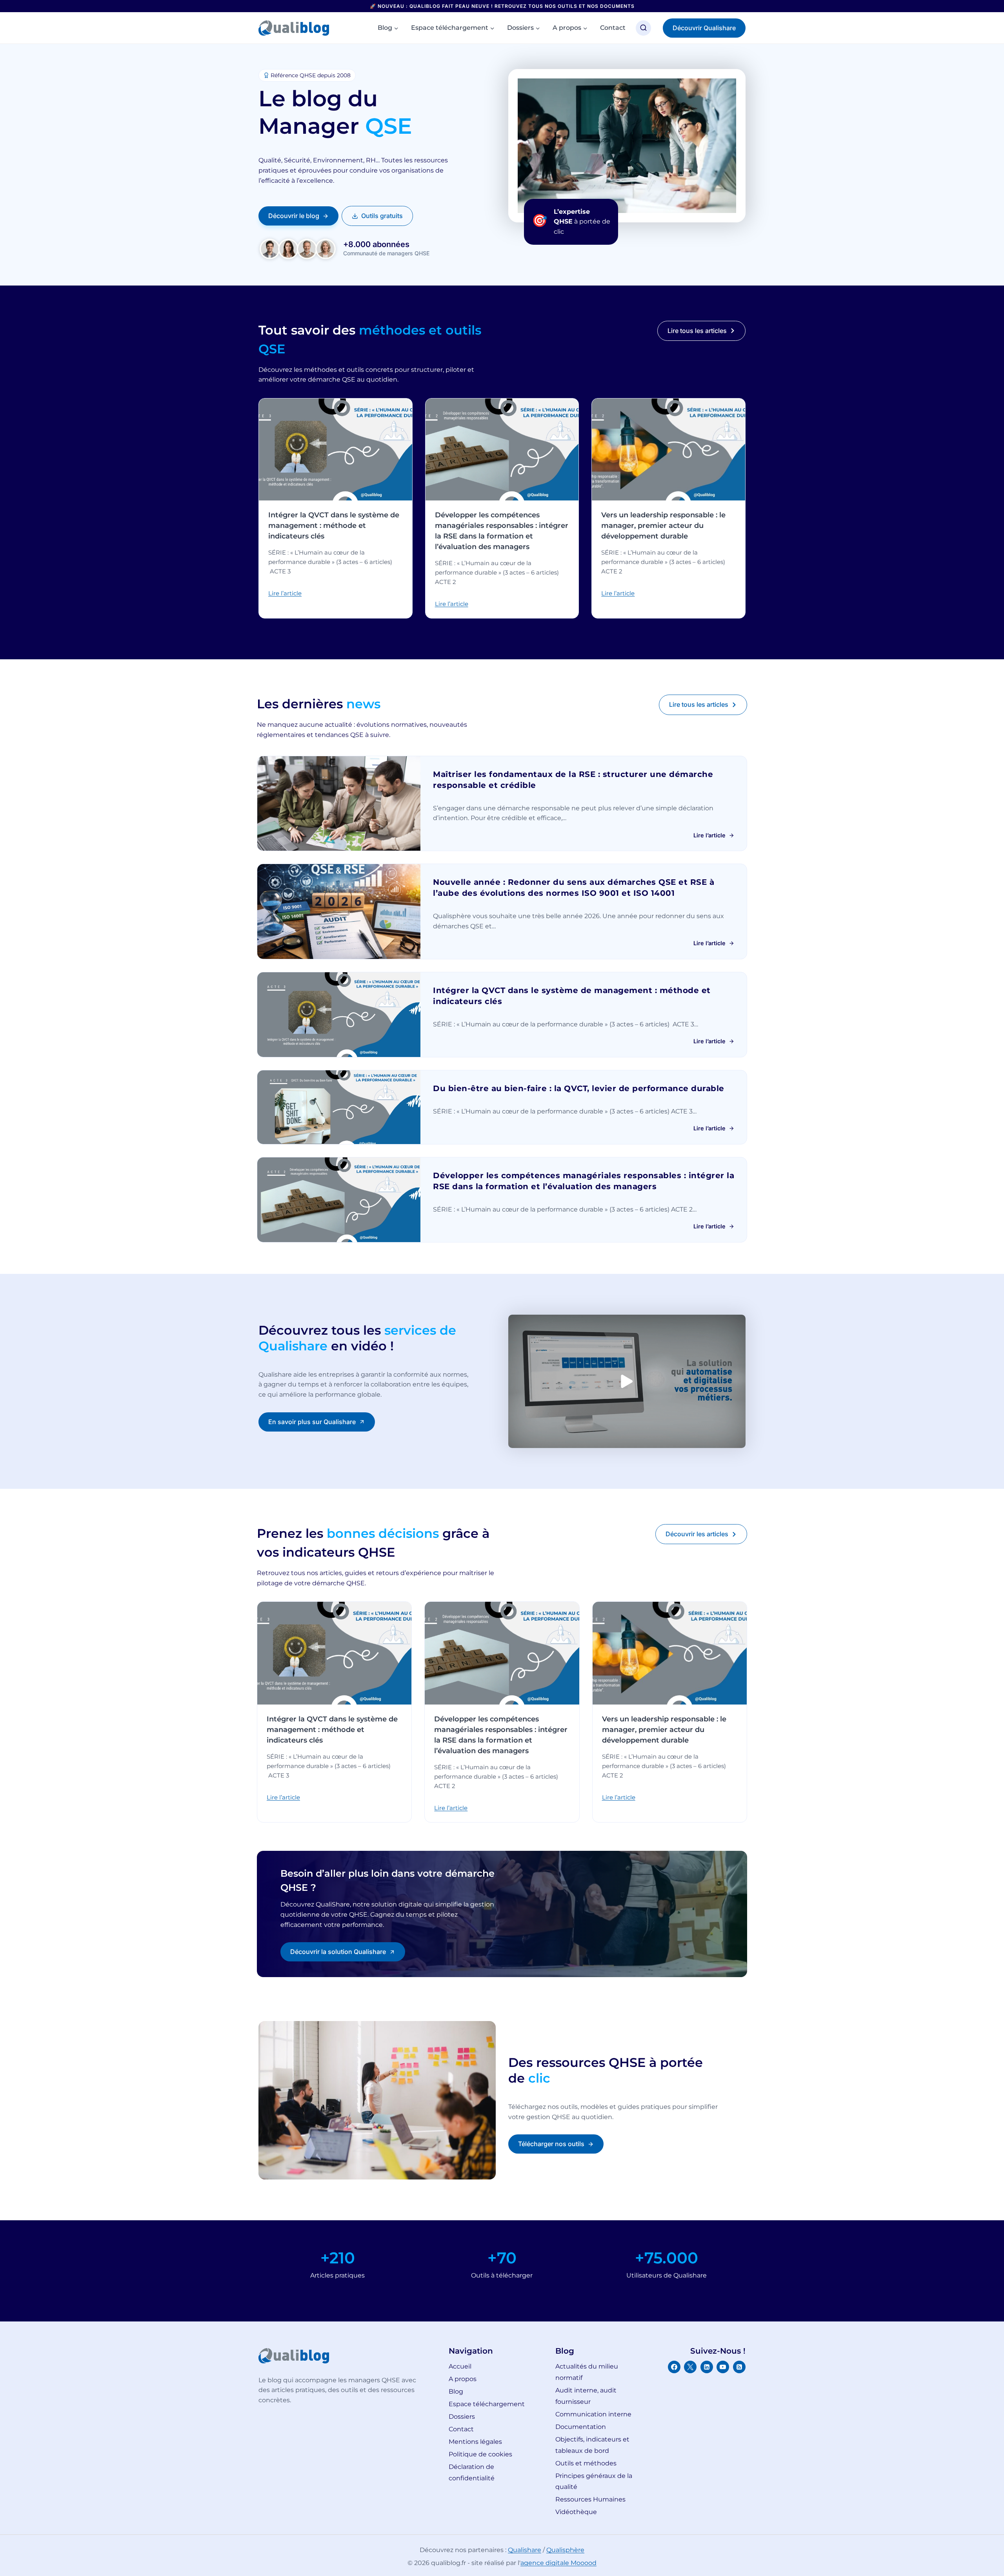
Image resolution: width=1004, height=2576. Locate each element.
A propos (463, 2379)
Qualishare (525, 2550)
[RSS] (739, 2367)
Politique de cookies (480, 2454)
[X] (690, 2367)
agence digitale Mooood (558, 2563)
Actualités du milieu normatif (587, 2372)
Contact (613, 28)
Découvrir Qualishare (704, 28)
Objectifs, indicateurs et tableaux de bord (592, 2445)
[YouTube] (723, 2367)
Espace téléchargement (487, 2404)
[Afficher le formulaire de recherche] (643, 28)
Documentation (581, 2427)
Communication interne (593, 2414)
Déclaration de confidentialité (472, 2472)
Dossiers (462, 2417)
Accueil (460, 2366)
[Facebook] (674, 2367)
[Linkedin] (707, 2367)
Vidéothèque (576, 2512)
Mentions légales (475, 2442)
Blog (456, 2391)
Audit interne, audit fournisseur (586, 2396)
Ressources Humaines (590, 2499)
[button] (627, 1381)
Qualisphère (565, 2550)
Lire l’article (285, 593)
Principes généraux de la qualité (594, 2481)
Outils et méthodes (586, 2463)
